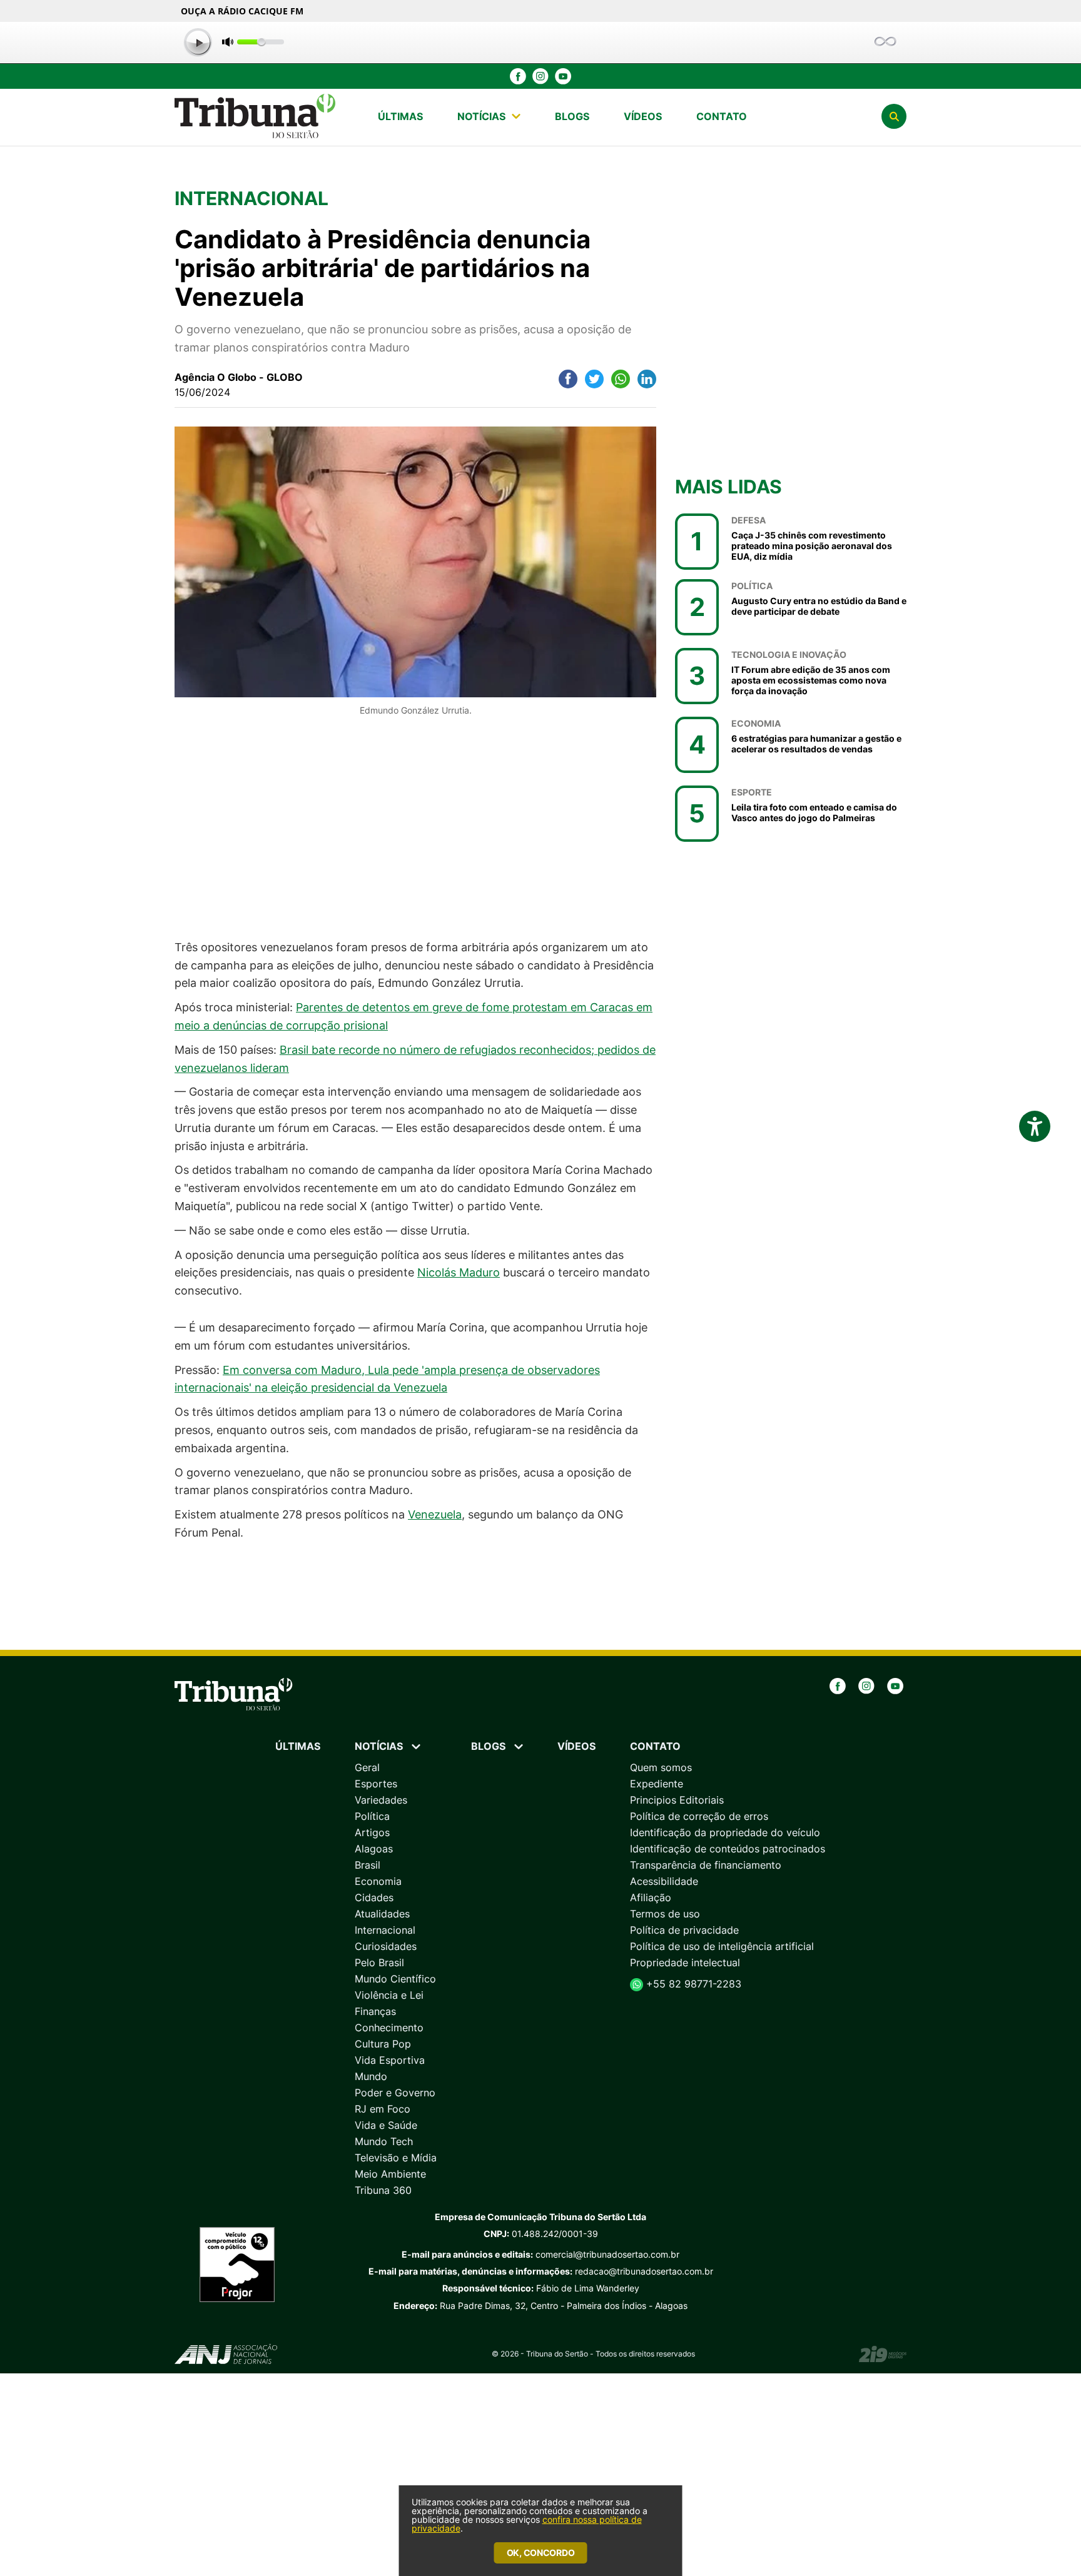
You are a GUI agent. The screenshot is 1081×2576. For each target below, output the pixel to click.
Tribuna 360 (383, 2190)
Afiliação (651, 1897)
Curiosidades (386, 1946)
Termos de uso (665, 1914)
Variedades (381, 1800)
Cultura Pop (383, 2044)
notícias (481, 116)
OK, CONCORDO (541, 2553)
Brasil (368, 1865)
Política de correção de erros (699, 1816)
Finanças (375, 2011)
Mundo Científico (395, 1979)
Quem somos (661, 1767)
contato (722, 116)
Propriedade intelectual (685, 1962)
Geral (367, 1767)
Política (372, 1816)
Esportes (376, 1784)
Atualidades (382, 1914)
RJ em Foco (383, 2109)
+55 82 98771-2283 (692, 1984)
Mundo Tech (384, 2141)
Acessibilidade (664, 1881)
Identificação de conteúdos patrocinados (728, 1849)
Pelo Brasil (379, 1962)
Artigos (372, 1832)
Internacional (385, 1930)
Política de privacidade (684, 1930)
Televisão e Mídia (396, 2158)
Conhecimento (389, 2028)
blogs (572, 116)
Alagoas (374, 1849)
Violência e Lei (389, 1995)
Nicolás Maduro (459, 1272)
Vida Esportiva (390, 2060)
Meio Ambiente (390, 2174)
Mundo (371, 2076)
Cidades (374, 1897)
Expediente (657, 1784)
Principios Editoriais (677, 1800)
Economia (378, 1881)
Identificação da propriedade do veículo (725, 1832)
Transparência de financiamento (706, 1865)
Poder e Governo (395, 2093)
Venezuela (435, 1514)
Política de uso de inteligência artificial (722, 1946)
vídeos (643, 116)
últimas (400, 116)
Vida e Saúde (386, 2125)
